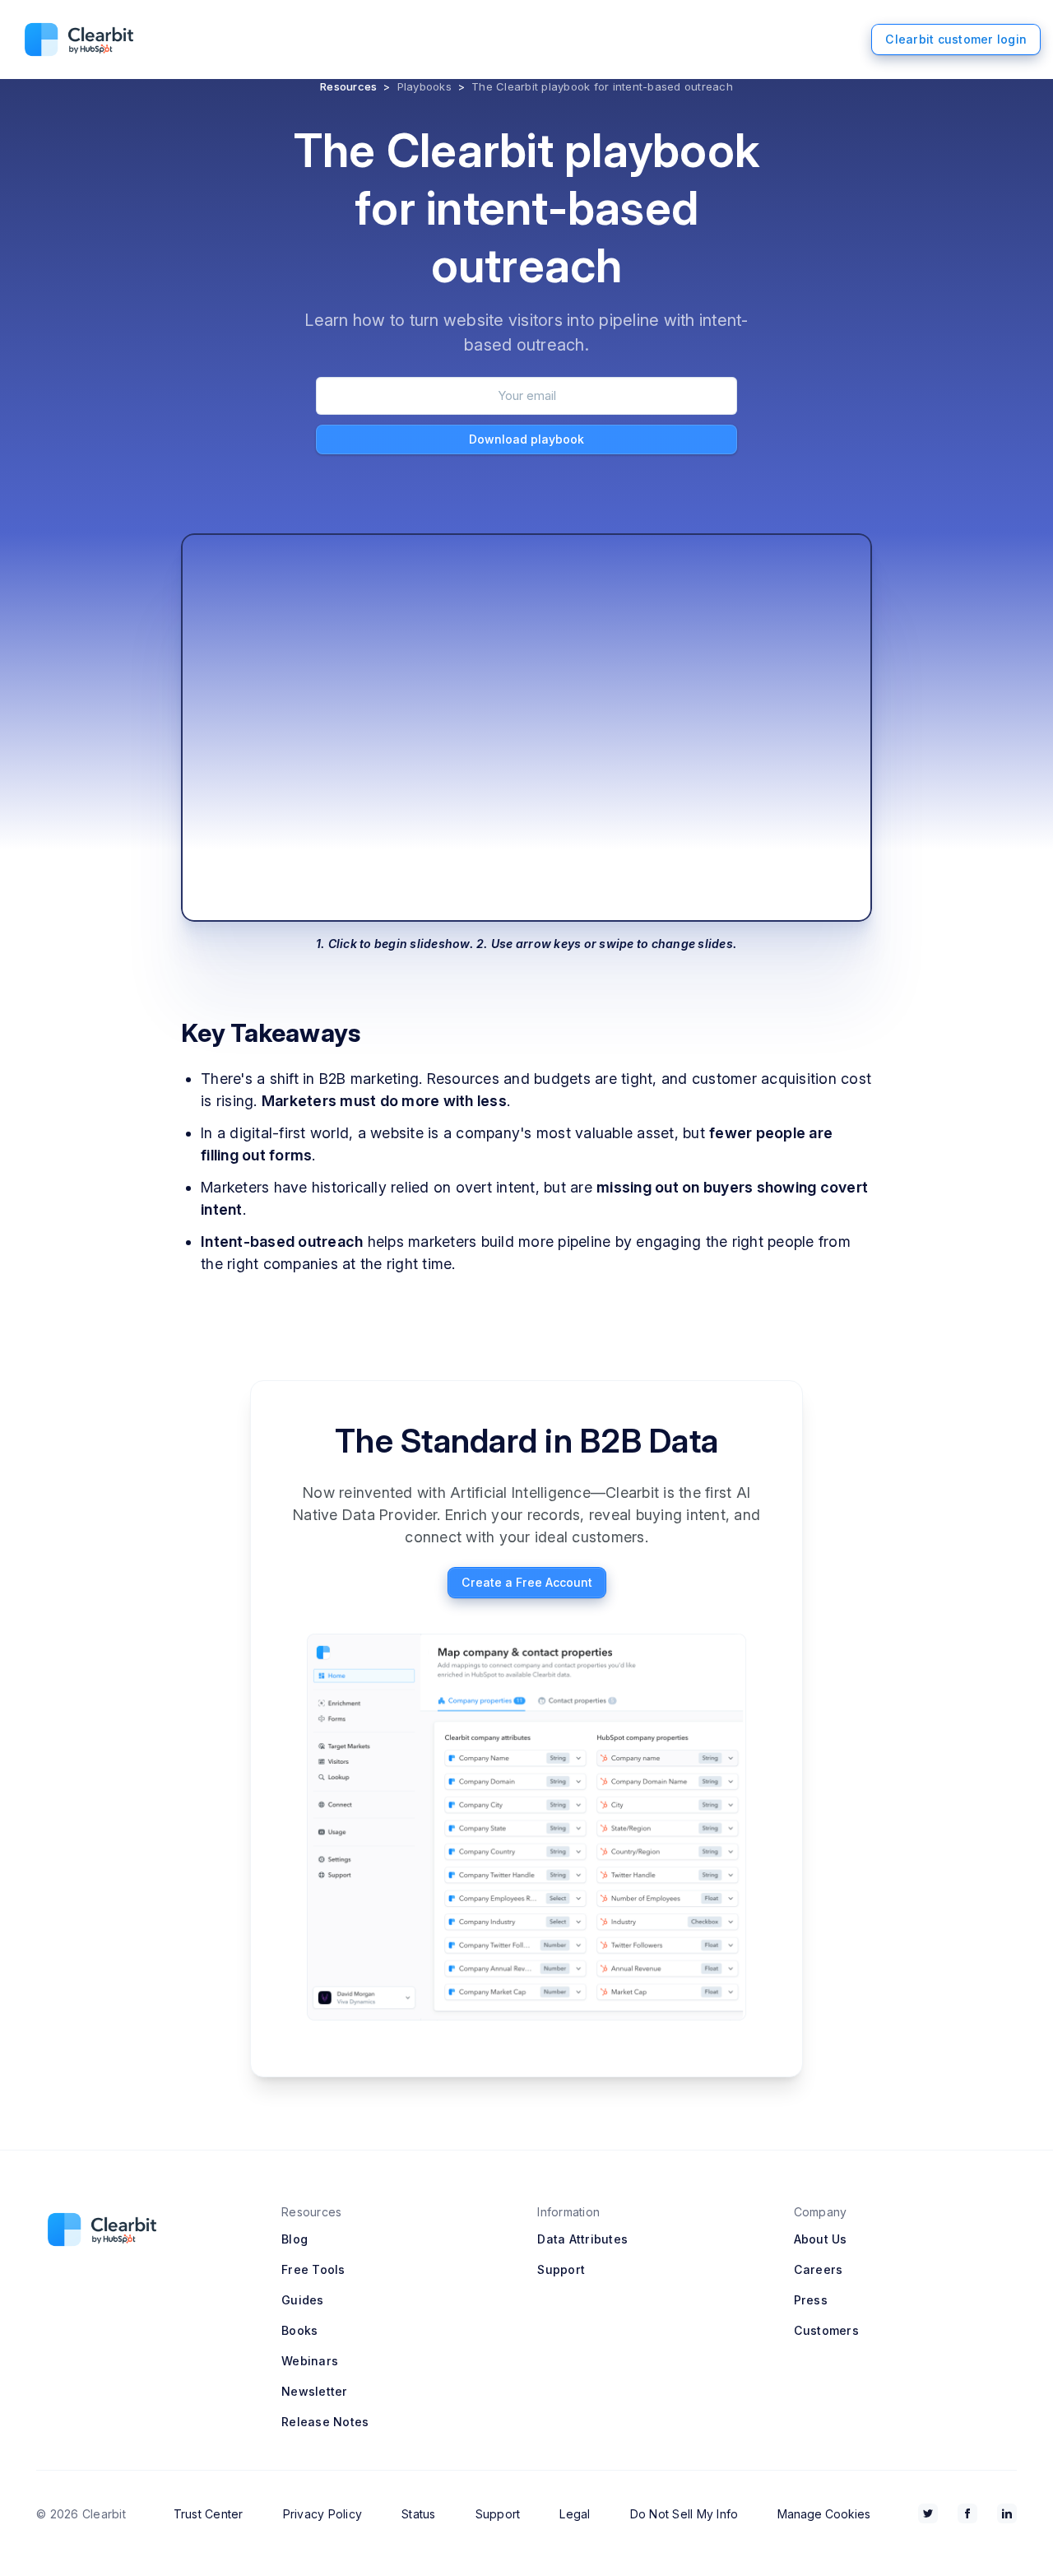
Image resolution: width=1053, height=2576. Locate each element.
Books (299, 2330)
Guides (303, 2300)
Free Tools (313, 2269)
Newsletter (315, 2391)
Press (811, 2300)
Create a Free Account (527, 1582)
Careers (819, 2269)
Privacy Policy (323, 2514)
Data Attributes (582, 2239)
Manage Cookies (824, 2514)
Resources (348, 86)
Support (561, 2269)
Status (419, 2514)
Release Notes (325, 2422)
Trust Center (209, 2514)
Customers (826, 2330)
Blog (295, 2239)
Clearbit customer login (956, 39)
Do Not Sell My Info (684, 2514)
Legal (575, 2514)
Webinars (310, 2361)
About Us (821, 2239)
